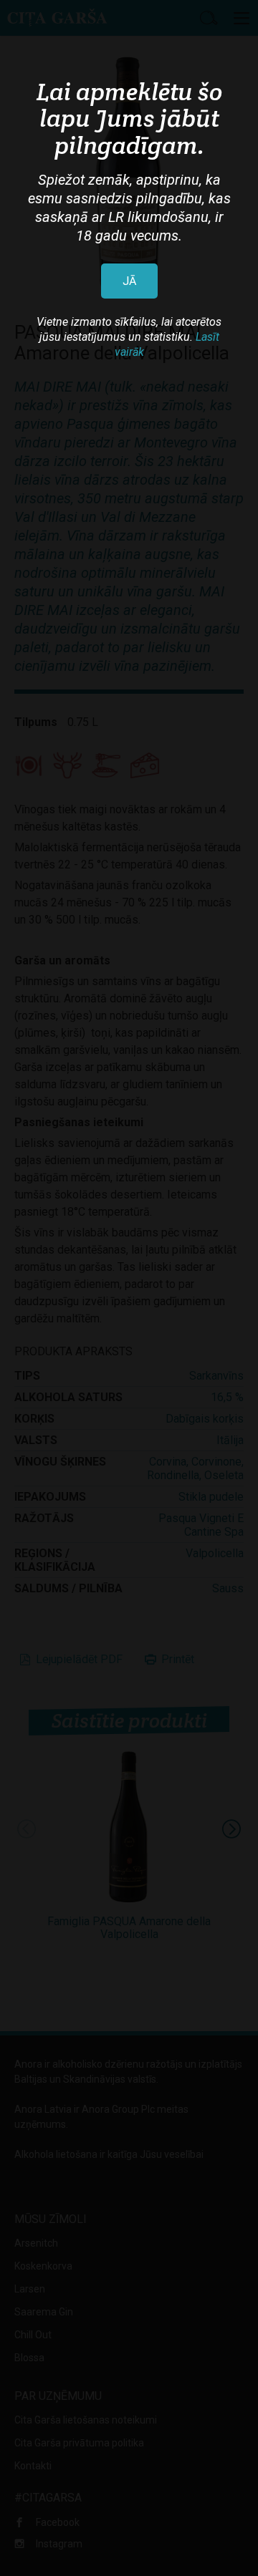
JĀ (129, 281)
